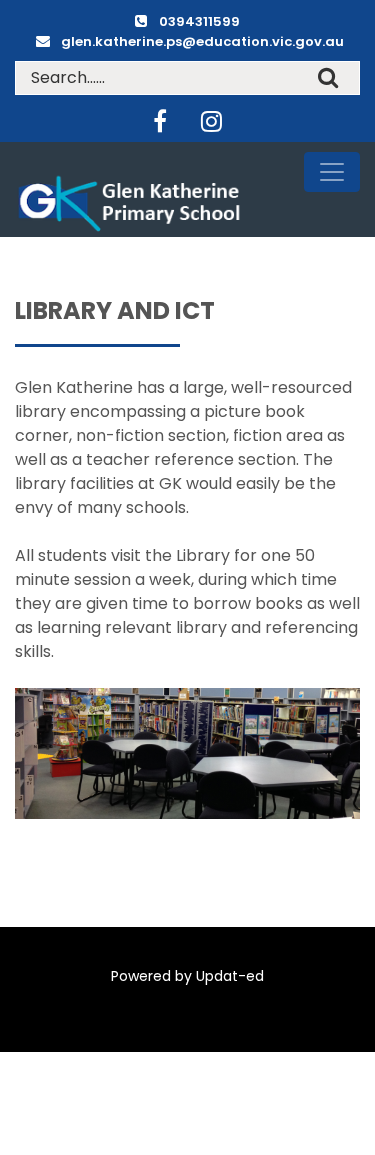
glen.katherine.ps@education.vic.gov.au (202, 41)
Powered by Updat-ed (187, 976)
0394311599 (199, 21)
